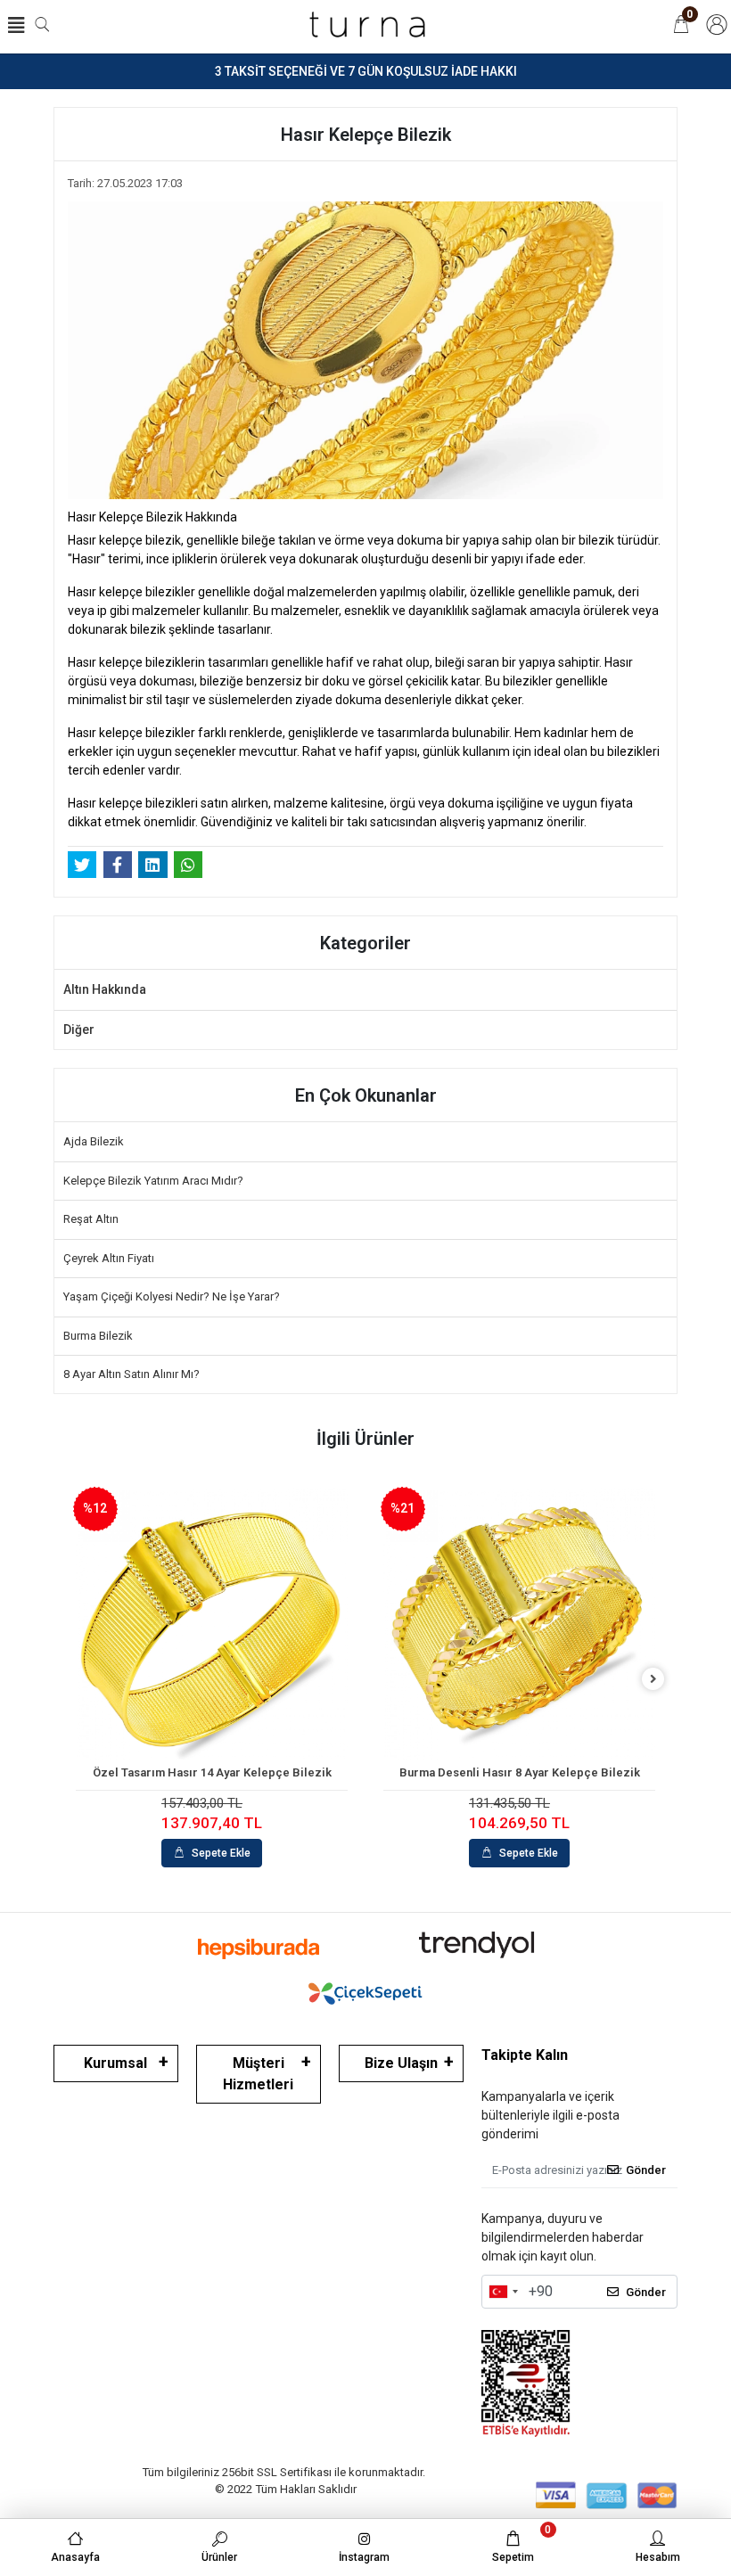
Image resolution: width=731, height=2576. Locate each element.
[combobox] (503, 2292)
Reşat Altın (91, 1219)
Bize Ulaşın (401, 2063)
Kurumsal (115, 2063)
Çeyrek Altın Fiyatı (109, 1258)
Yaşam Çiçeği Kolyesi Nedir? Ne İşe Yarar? (172, 1296)
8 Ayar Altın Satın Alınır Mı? (131, 1374)
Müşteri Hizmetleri (258, 2074)
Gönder (646, 2170)
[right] (653, 1680)
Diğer (79, 1030)
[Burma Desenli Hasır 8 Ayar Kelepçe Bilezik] (519, 1624)
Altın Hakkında (105, 989)
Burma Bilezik (98, 1336)
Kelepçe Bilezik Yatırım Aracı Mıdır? (153, 1181)
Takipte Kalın (525, 2055)
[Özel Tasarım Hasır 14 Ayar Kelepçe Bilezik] (212, 1624)
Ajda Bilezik (94, 1141)
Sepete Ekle (221, 1853)
